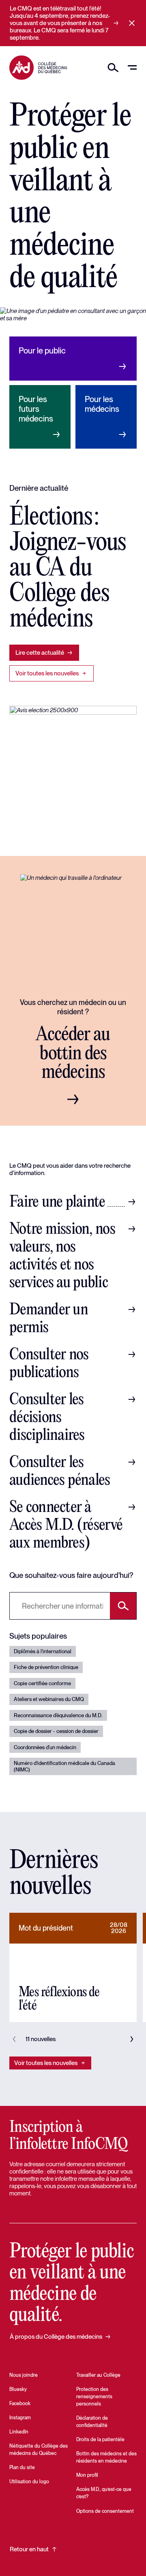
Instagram (20, 2418)
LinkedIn (19, 2432)
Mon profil (87, 2475)
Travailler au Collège (98, 2375)
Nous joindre (24, 2375)
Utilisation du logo (29, 2482)
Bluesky (18, 2389)
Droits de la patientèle (100, 2440)
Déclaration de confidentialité (92, 2422)
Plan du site (22, 2467)
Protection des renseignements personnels (94, 2397)
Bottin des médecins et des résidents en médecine (106, 2457)
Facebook (20, 2404)
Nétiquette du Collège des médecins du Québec (39, 2450)
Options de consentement (105, 2511)
